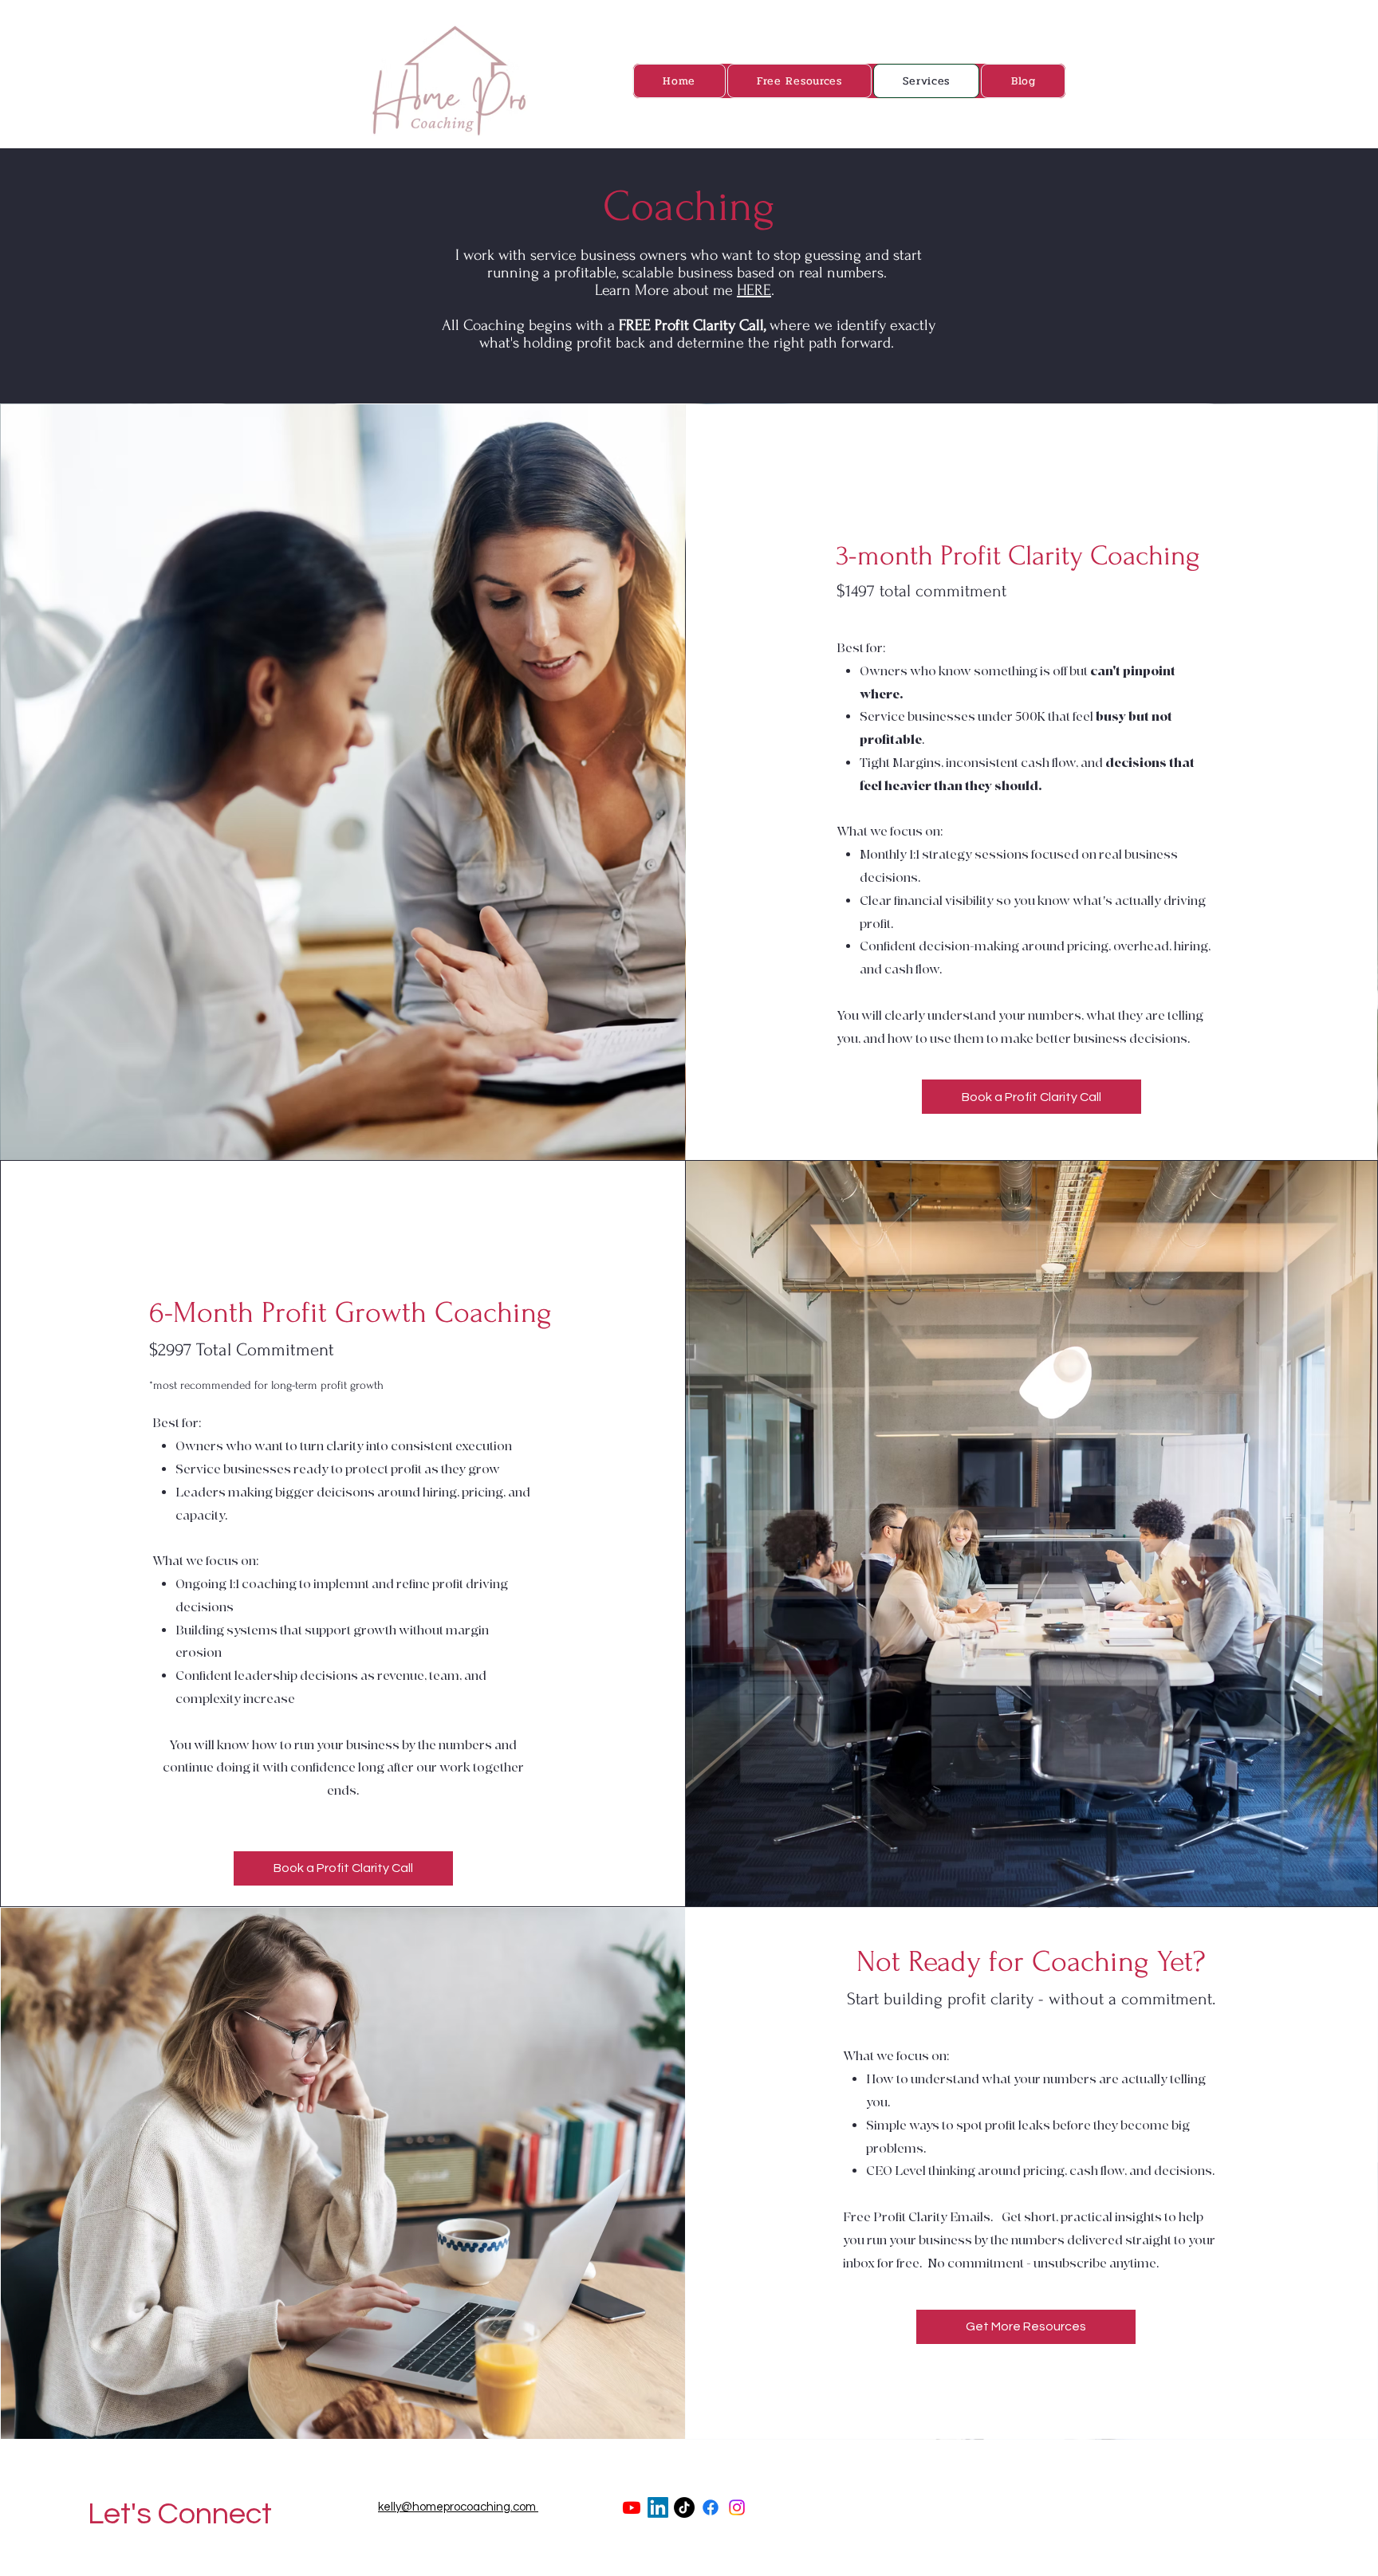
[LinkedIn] (658, 2507)
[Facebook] (711, 2507)
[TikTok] (684, 2507)
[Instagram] (737, 2507)
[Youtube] (632, 2507)
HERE (754, 290)
